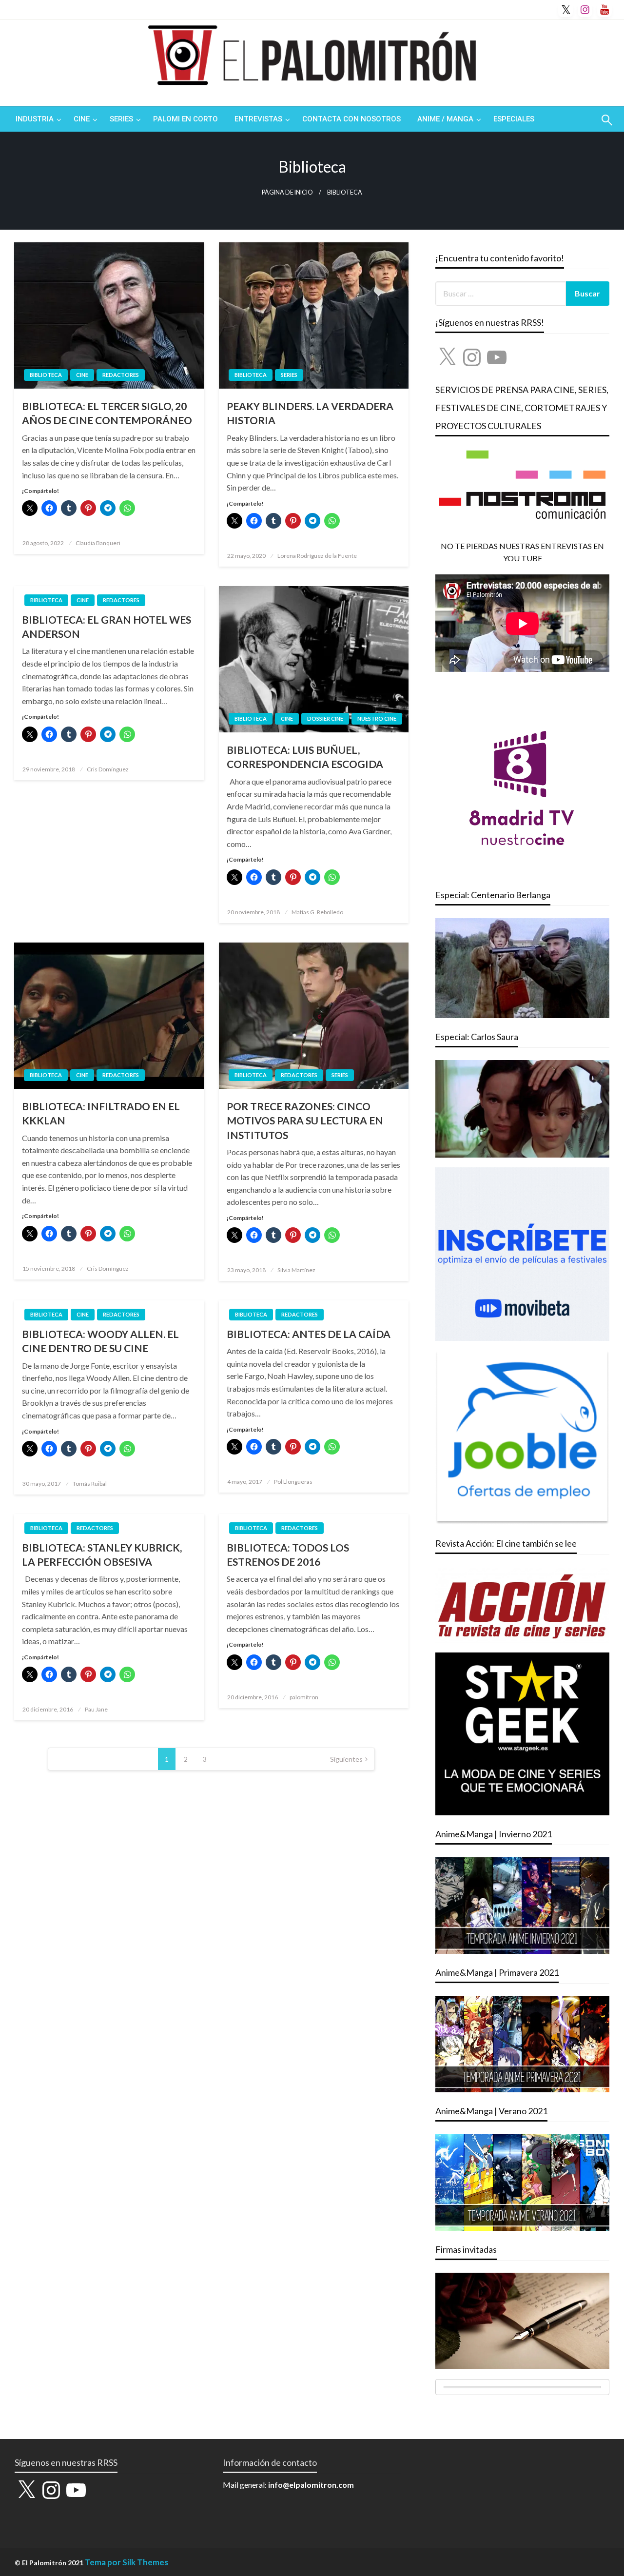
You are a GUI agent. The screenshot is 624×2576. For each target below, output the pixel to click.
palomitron (304, 1697)
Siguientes (346, 1759)
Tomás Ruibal (90, 1484)
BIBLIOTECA (46, 375)
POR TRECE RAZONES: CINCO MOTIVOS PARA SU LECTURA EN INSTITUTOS (305, 1121)
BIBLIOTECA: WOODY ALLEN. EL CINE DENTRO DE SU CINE (100, 1341)
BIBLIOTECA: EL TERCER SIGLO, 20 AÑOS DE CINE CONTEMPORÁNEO (107, 413)
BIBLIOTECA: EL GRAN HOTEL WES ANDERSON (107, 627)
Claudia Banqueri (98, 543)
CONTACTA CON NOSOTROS (351, 119)
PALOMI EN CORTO (185, 119)
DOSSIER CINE (325, 718)
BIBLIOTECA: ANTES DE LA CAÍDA (309, 1334)
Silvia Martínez (296, 1270)
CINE (82, 119)
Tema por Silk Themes (127, 2562)
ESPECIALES (514, 119)
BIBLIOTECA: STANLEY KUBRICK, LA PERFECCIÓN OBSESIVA (102, 1554)
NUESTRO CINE (377, 718)
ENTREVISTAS (258, 119)
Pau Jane (96, 1709)
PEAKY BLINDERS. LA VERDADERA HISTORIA (310, 413)
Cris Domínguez (108, 769)
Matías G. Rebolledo (317, 912)
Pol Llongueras (293, 1482)
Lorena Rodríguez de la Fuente (317, 556)
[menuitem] (36, 119)
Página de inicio (287, 192)
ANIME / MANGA (445, 119)
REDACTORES (121, 375)
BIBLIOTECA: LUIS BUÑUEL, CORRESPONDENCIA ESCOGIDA (305, 757)
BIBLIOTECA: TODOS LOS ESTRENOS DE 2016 (288, 1554)
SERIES (121, 119)
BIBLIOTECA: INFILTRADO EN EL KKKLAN (101, 1113)
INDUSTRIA (35, 119)
